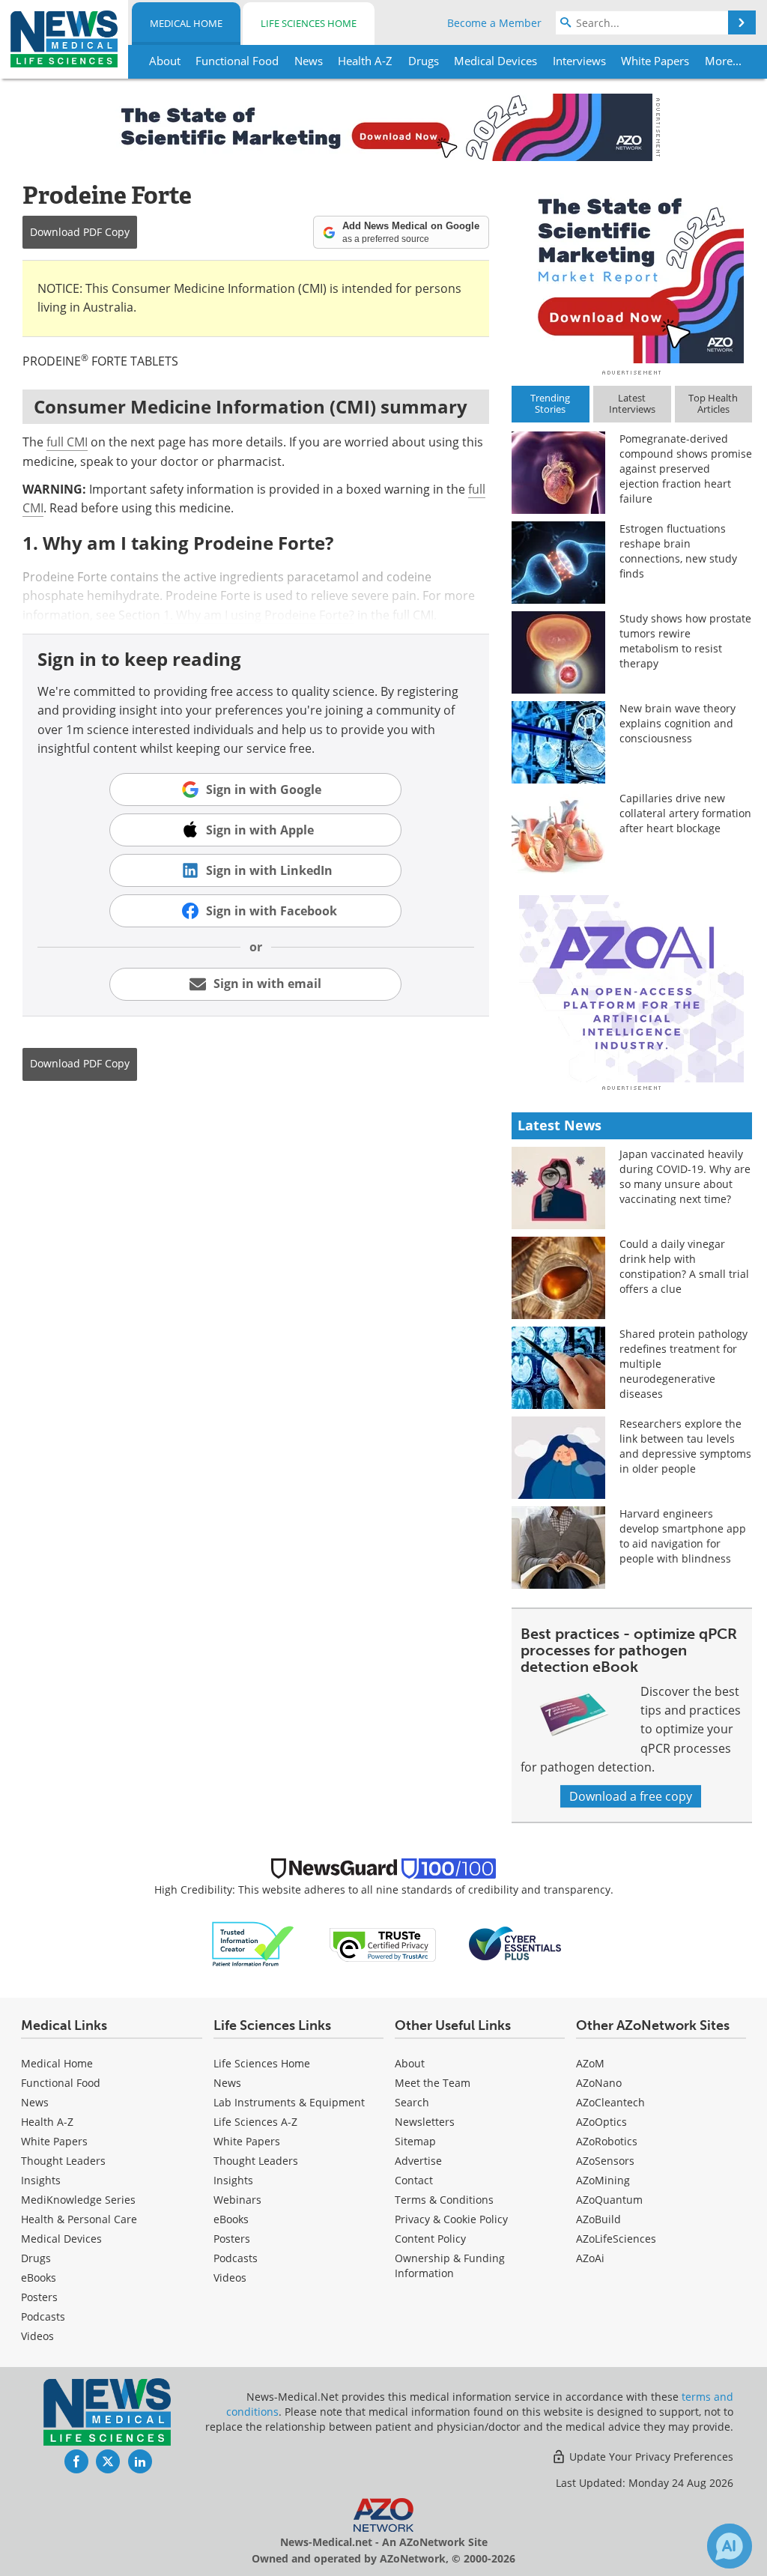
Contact (414, 2180)
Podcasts (43, 2316)
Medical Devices (61, 2239)
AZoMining (603, 2180)
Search (412, 2102)
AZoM (590, 2063)
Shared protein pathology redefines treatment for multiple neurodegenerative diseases (683, 1364)
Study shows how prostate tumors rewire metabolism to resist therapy (685, 641)
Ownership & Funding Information (450, 2266)
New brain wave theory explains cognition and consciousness (677, 723)
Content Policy (430, 2239)
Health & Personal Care (79, 2219)
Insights (41, 2180)
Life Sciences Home (309, 23)
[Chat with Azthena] (730, 2546)
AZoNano (599, 2083)
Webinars (237, 2200)
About (410, 2063)
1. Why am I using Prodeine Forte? (259, 615)
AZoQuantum (609, 2200)
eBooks (39, 2278)
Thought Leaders (63, 2161)
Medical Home (186, 23)
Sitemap (415, 2141)
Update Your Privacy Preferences (650, 2457)
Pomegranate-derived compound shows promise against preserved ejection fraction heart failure (686, 469)
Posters (39, 2297)
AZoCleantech (610, 2102)
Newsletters (425, 2122)
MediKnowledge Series (78, 2200)
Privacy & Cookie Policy (451, 2219)
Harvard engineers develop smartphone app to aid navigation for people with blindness (683, 1536)
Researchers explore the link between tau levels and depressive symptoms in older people (685, 1446)
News (35, 2102)
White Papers (54, 2141)
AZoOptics (601, 2122)
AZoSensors (605, 2161)
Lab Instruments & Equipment (289, 2102)
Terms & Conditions (444, 2200)
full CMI (67, 442)
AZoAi (590, 2258)
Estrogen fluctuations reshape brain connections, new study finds (678, 551)
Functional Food (61, 2083)
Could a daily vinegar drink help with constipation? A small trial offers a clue (684, 1266)
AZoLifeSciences (616, 2239)
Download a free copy (631, 1796)
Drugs (36, 2258)
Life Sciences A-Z (255, 2122)
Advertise (418, 2161)
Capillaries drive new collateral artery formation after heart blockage (685, 813)
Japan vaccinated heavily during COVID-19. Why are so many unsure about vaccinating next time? (685, 1176)
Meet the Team (433, 2083)
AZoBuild (598, 2219)
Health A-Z (47, 2122)
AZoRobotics (607, 2141)
